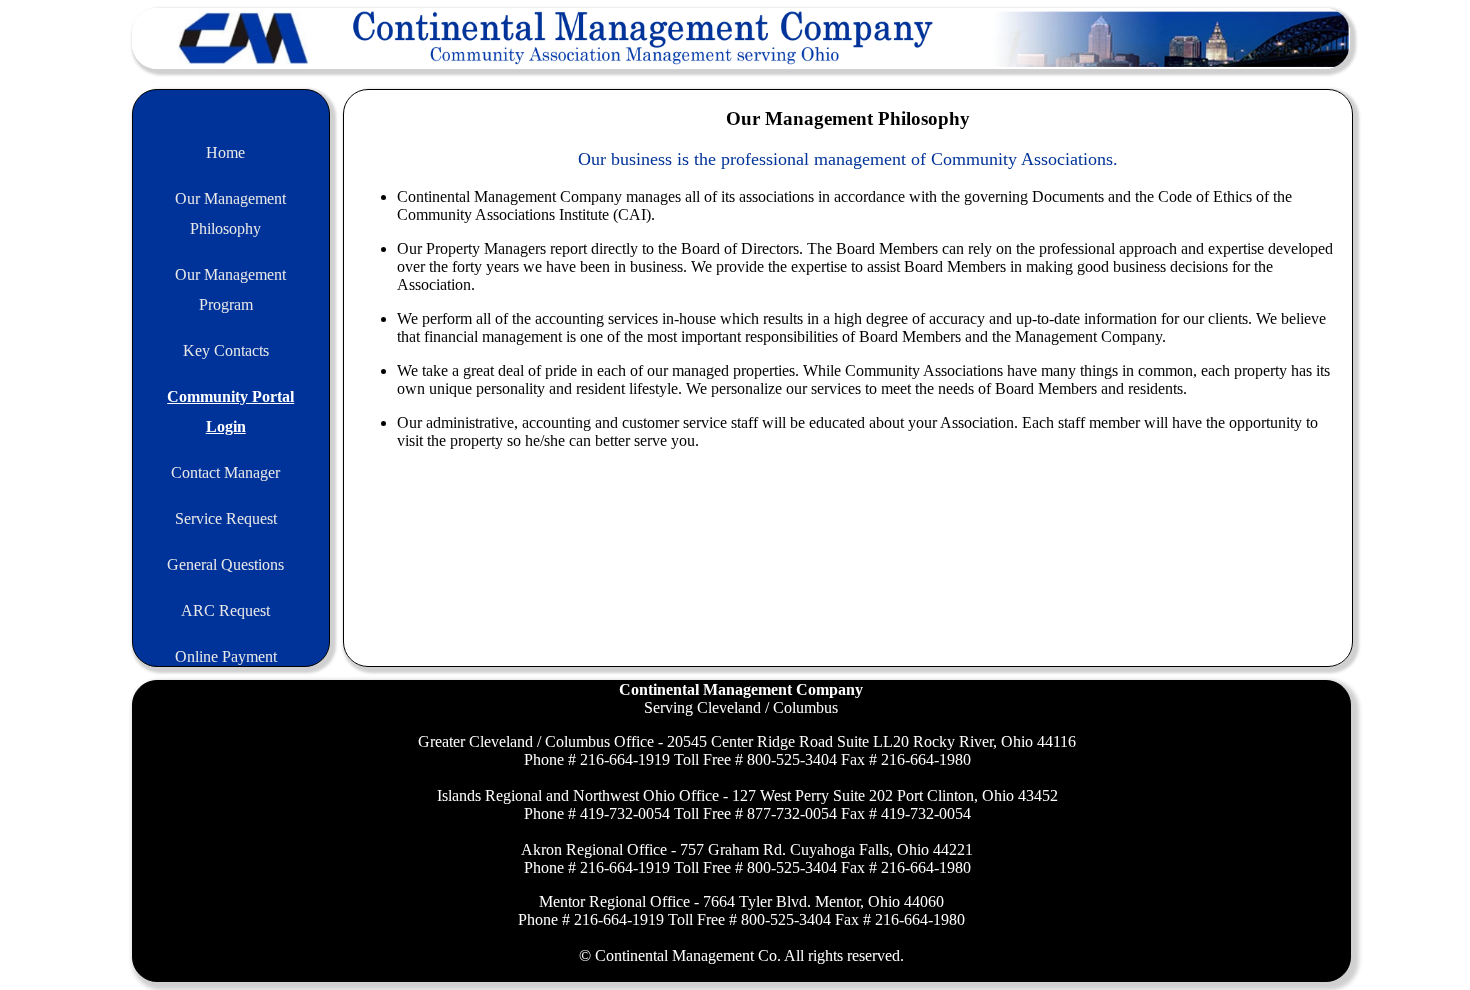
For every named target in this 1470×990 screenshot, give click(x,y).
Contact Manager (225, 472)
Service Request (226, 518)
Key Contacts (226, 350)
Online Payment (226, 656)
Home (225, 152)
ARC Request (225, 610)
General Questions (225, 564)
